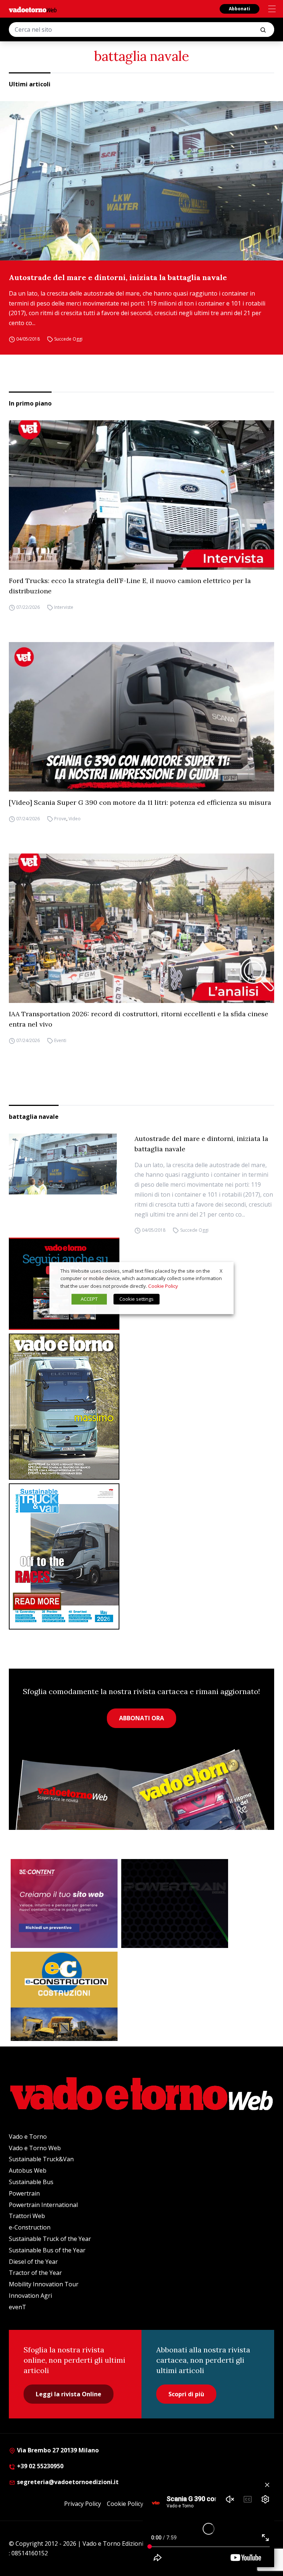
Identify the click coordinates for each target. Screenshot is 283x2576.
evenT (18, 2307)
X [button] (221, 1271)
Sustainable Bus (31, 2182)
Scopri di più (186, 2394)
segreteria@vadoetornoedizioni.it (67, 2482)
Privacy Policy (83, 2504)
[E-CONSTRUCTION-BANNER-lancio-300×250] (64, 1996)
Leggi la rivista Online (69, 2394)
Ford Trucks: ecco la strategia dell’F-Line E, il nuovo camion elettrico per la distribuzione (130, 586)
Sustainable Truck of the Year (50, 2239)
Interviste (64, 607)
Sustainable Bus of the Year (47, 2250)
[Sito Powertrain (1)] (175, 1904)
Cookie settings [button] (137, 1299)
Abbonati (240, 9)
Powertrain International (43, 2205)
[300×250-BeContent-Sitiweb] (64, 1904)
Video (75, 819)
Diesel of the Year (33, 2262)
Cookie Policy (125, 2504)
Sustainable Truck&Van (41, 2159)
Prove (60, 819)
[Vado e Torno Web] (33, 10)
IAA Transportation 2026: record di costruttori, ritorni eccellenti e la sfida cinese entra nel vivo (139, 1019)
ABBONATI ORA (141, 1718)
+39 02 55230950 (39, 2466)
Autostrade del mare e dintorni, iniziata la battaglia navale (118, 277)
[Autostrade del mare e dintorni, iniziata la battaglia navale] (141, 181)
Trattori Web (27, 2216)
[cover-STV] (141, 1556)
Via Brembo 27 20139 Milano (57, 2450)
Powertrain (24, 2193)
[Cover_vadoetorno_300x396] (141, 1407)
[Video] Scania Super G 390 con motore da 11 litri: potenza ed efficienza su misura (140, 802)
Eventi (60, 1040)
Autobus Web (28, 2170)
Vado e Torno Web (35, 2148)
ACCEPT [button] (89, 1299)
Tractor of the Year (35, 2273)
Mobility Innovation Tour (44, 2284)
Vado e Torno (28, 2137)
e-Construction (30, 2227)
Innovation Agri (30, 2296)
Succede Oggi (68, 339)
